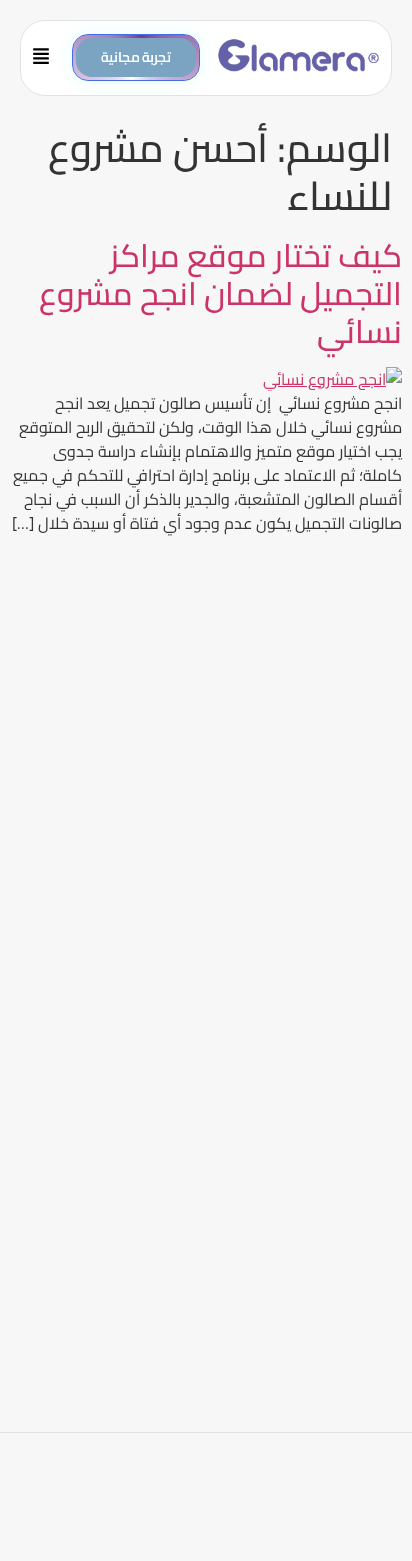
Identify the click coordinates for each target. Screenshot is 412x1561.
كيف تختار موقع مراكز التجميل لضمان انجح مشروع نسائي (220, 293)
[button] (48, 58)
